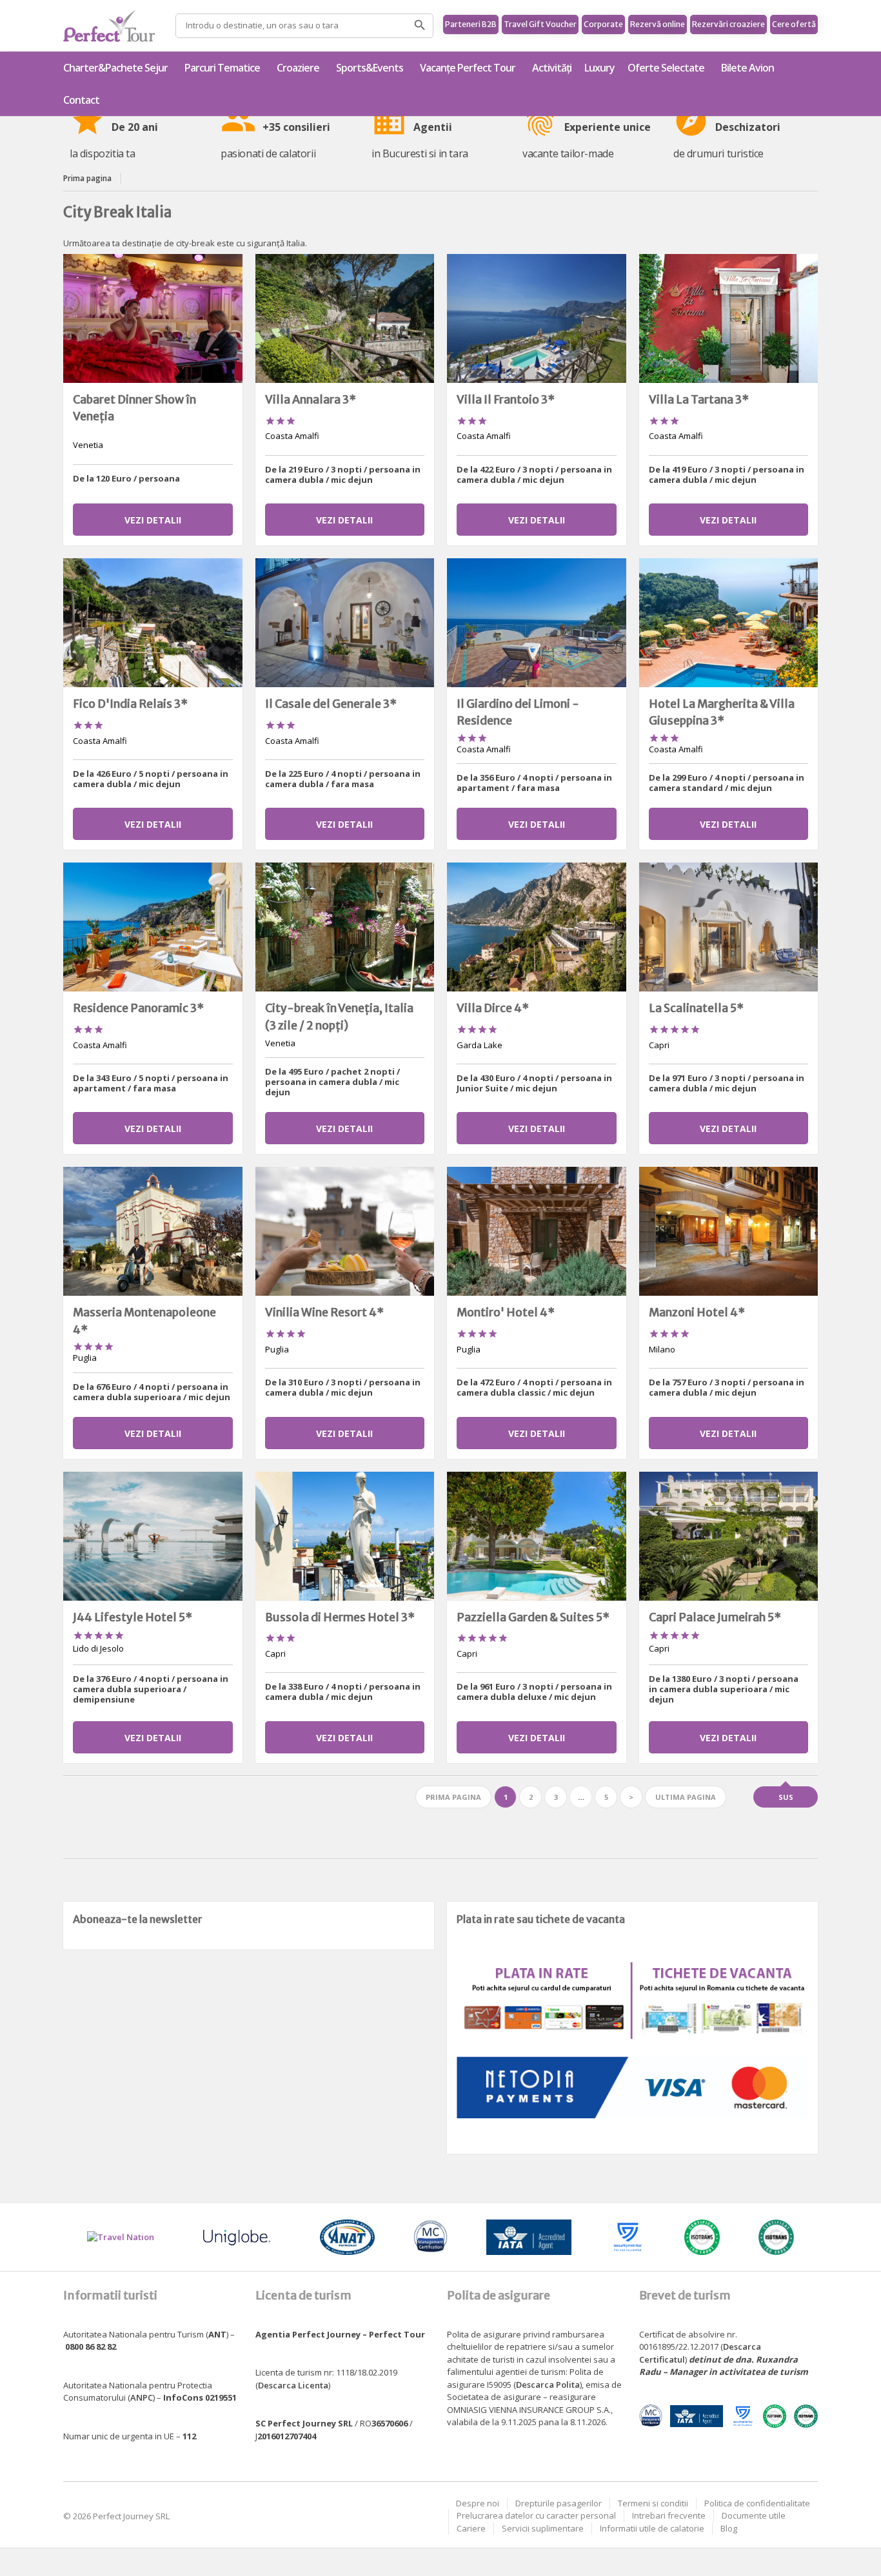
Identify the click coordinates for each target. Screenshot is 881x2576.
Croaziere (298, 68)
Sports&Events (370, 68)
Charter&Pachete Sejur (115, 68)
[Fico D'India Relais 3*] (153, 623)
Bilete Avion (747, 68)
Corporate (603, 24)
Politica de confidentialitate (757, 2503)
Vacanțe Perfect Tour (468, 68)
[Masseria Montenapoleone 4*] (153, 1231)
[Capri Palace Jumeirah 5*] (729, 1536)
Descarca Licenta (293, 2385)
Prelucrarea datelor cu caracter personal (536, 2515)
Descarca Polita (548, 2385)
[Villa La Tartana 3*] (729, 318)
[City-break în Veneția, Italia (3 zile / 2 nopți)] (345, 927)
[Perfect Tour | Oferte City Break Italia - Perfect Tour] (109, 26)
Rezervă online (658, 24)
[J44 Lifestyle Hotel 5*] (153, 1536)
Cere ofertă (794, 24)
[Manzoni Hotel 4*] (729, 1231)
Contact (81, 100)
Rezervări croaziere (728, 24)
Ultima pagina (686, 1797)
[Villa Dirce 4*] (537, 927)
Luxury (599, 68)
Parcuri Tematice (222, 68)
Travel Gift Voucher (540, 24)
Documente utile (754, 2515)
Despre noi (478, 2503)
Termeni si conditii (653, 2503)
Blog (729, 2528)
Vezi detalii (153, 520)
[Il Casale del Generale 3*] (345, 623)
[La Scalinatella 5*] (729, 927)
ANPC (142, 2397)
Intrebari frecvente (669, 2515)
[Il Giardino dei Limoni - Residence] (537, 623)
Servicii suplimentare (543, 2528)
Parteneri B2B (471, 24)
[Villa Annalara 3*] (345, 318)
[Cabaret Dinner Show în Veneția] (153, 318)
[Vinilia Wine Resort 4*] (345, 1231)
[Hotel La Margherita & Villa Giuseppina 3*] (729, 623)
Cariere (471, 2528)
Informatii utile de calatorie (652, 2528)
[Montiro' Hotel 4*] (537, 1231)
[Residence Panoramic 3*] (153, 927)
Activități (552, 68)
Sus (786, 1797)
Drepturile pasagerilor (559, 2503)
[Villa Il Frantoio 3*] (537, 318)
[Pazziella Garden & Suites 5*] (537, 1536)
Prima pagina (87, 178)
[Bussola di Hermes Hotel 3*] (345, 1536)
